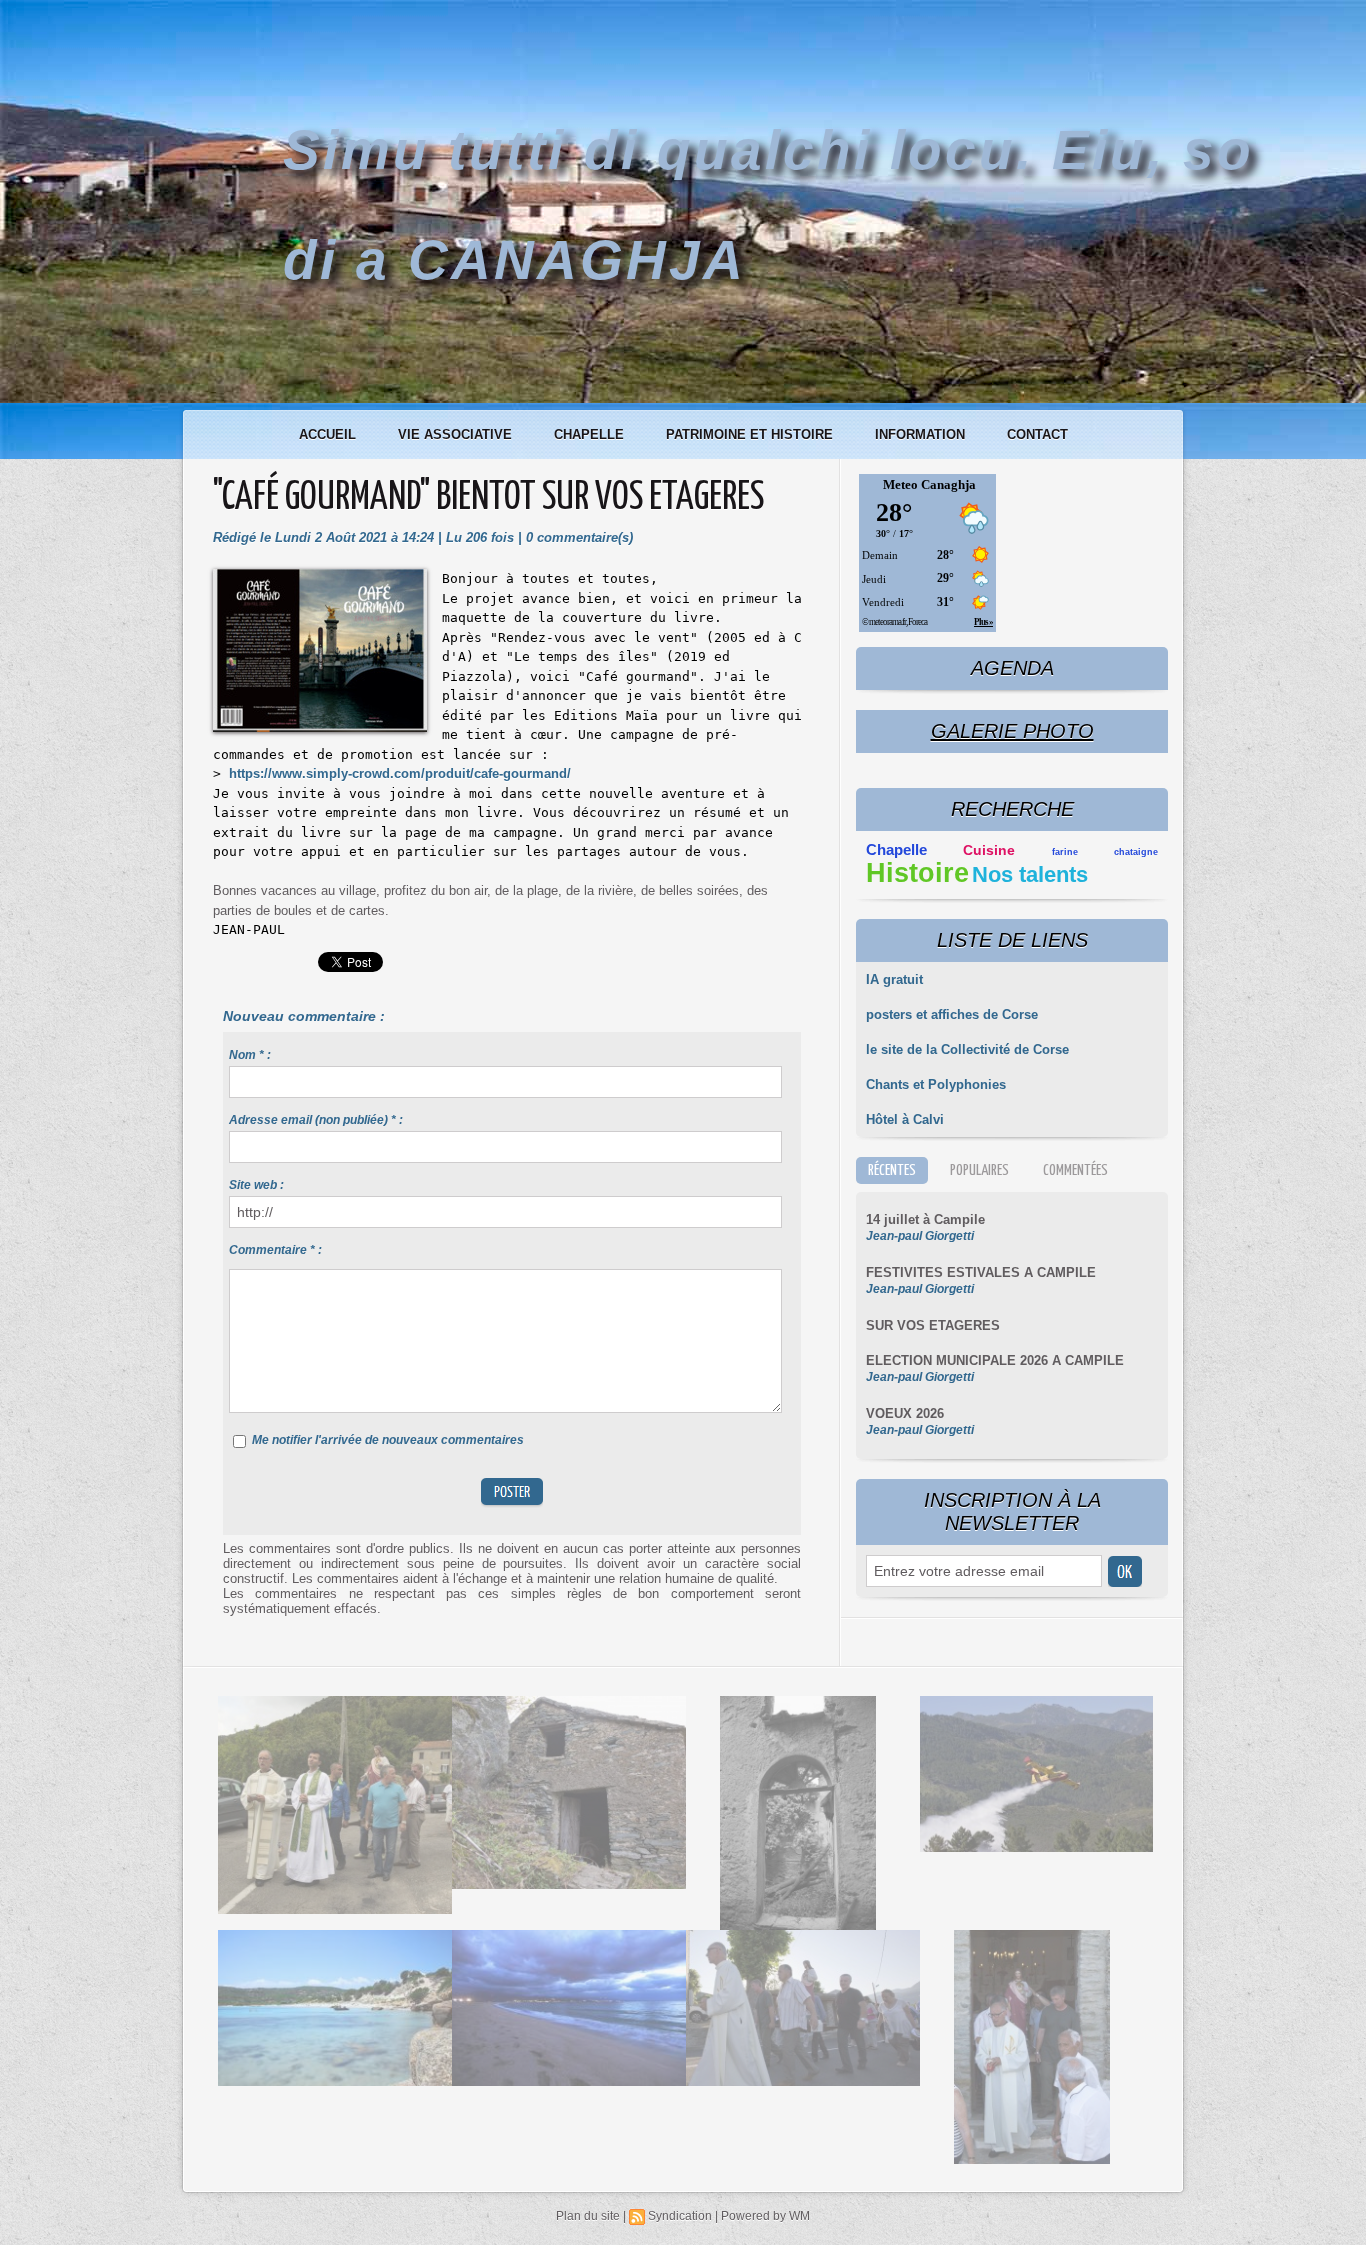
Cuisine (989, 850)
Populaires (979, 1170)
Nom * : (250, 1055)
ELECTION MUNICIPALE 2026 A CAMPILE (995, 1360)
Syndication (680, 2216)
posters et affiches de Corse (952, 1014)
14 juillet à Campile (925, 1219)
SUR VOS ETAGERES (933, 1325)
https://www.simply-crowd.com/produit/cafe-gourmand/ (400, 773)
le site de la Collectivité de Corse (967, 1049)
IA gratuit (894, 979)
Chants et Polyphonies (936, 1084)
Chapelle (591, 434)
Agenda (1012, 668)
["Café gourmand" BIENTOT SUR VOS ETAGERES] (320, 575)
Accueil (329, 434)
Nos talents (1030, 874)
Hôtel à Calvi (905, 1119)
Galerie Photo (1012, 731)
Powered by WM (765, 2216)
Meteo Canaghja (929, 484)
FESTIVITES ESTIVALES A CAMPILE (981, 1272)
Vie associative (457, 434)
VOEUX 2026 (905, 1413)
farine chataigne (1105, 852)
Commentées (1075, 1170)
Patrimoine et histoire (751, 434)
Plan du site (588, 2216)
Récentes (892, 1170)
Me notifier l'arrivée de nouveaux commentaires (388, 1440)
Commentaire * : (275, 1250)
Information (922, 434)
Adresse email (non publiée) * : (316, 1120)
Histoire (917, 873)
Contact (1037, 434)
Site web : (256, 1185)
